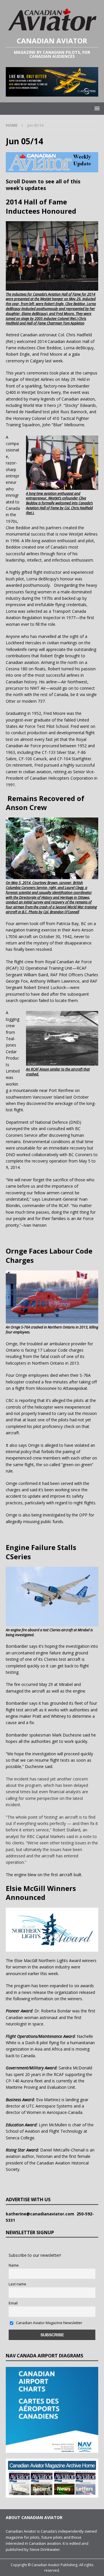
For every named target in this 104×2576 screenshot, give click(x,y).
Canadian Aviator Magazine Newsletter (49, 2323)
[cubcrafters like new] (52, 93)
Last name (17, 2284)
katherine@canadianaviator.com (41, 2214)
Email (13, 2303)
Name (14, 2265)
